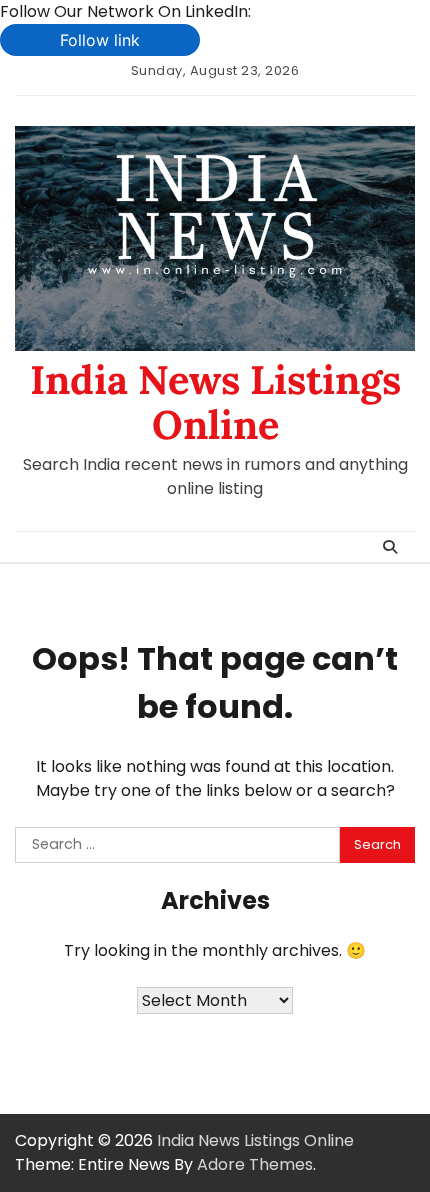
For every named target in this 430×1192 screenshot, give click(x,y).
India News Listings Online (215, 402)
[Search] (390, 547)
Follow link (100, 40)
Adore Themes (255, 1164)
